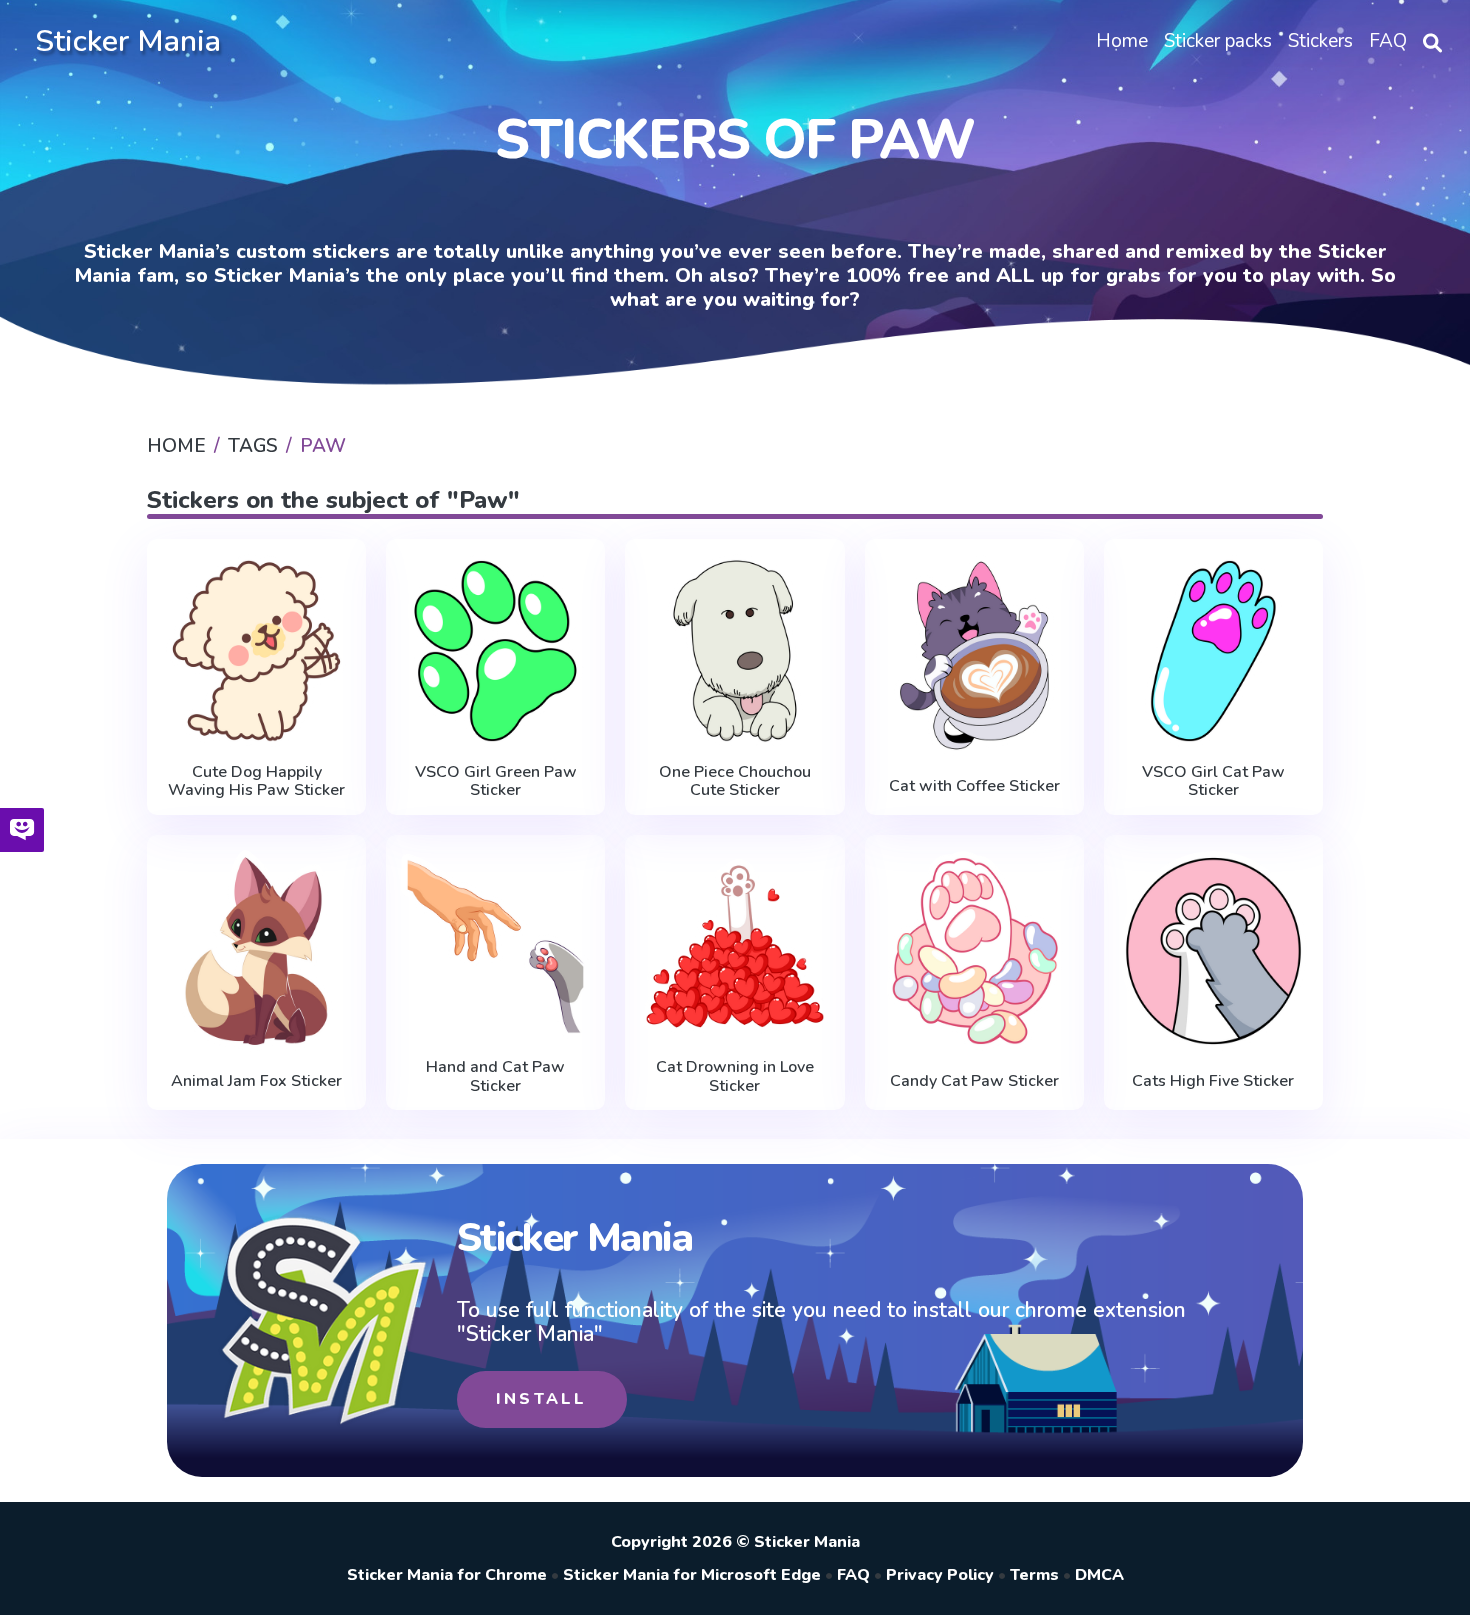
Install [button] (541, 1399)
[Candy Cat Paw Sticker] (974, 951)
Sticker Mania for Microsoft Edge (692, 1575)
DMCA (1099, 1575)
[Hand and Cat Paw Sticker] (495, 947)
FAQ (853, 1575)
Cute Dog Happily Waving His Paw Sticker (256, 781)
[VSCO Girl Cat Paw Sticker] (1213, 651)
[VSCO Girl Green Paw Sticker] (495, 651)
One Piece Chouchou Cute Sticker (735, 781)
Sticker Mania (128, 41)
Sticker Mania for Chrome (447, 1575)
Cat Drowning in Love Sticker (735, 1076)
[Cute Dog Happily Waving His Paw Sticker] (256, 651)
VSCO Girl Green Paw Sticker (496, 781)
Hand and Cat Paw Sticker (495, 1076)
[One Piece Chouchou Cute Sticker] (734, 651)
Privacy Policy (940, 1575)
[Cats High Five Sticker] (1213, 951)
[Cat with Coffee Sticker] (974, 655)
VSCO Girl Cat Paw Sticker (1213, 781)
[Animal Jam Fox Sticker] (256, 951)
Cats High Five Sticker (1213, 1081)
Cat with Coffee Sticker (974, 786)
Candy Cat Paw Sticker (974, 1081)
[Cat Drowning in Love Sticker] (734, 947)
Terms (1034, 1575)
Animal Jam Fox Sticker (256, 1081)
